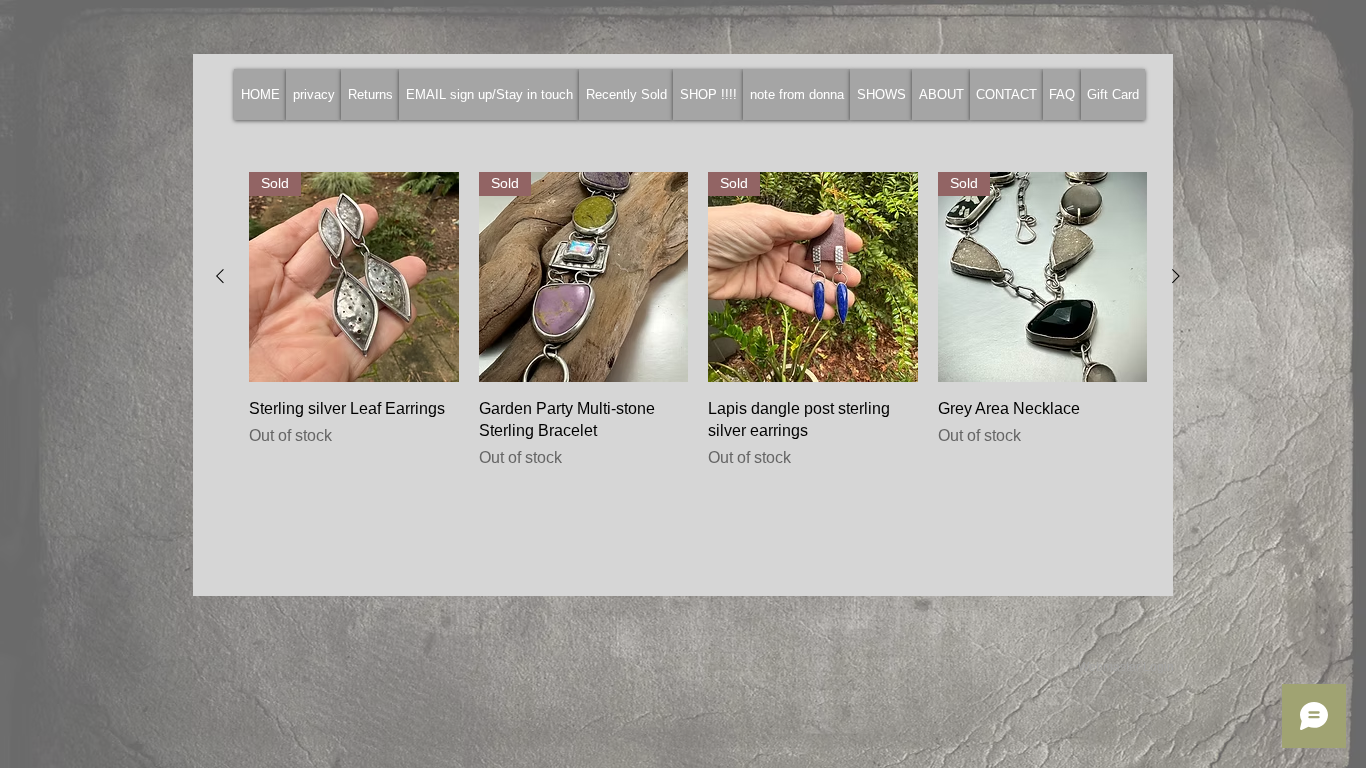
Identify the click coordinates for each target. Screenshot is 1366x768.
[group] (698, 332)
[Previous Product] (220, 276)
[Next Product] (1176, 276)
